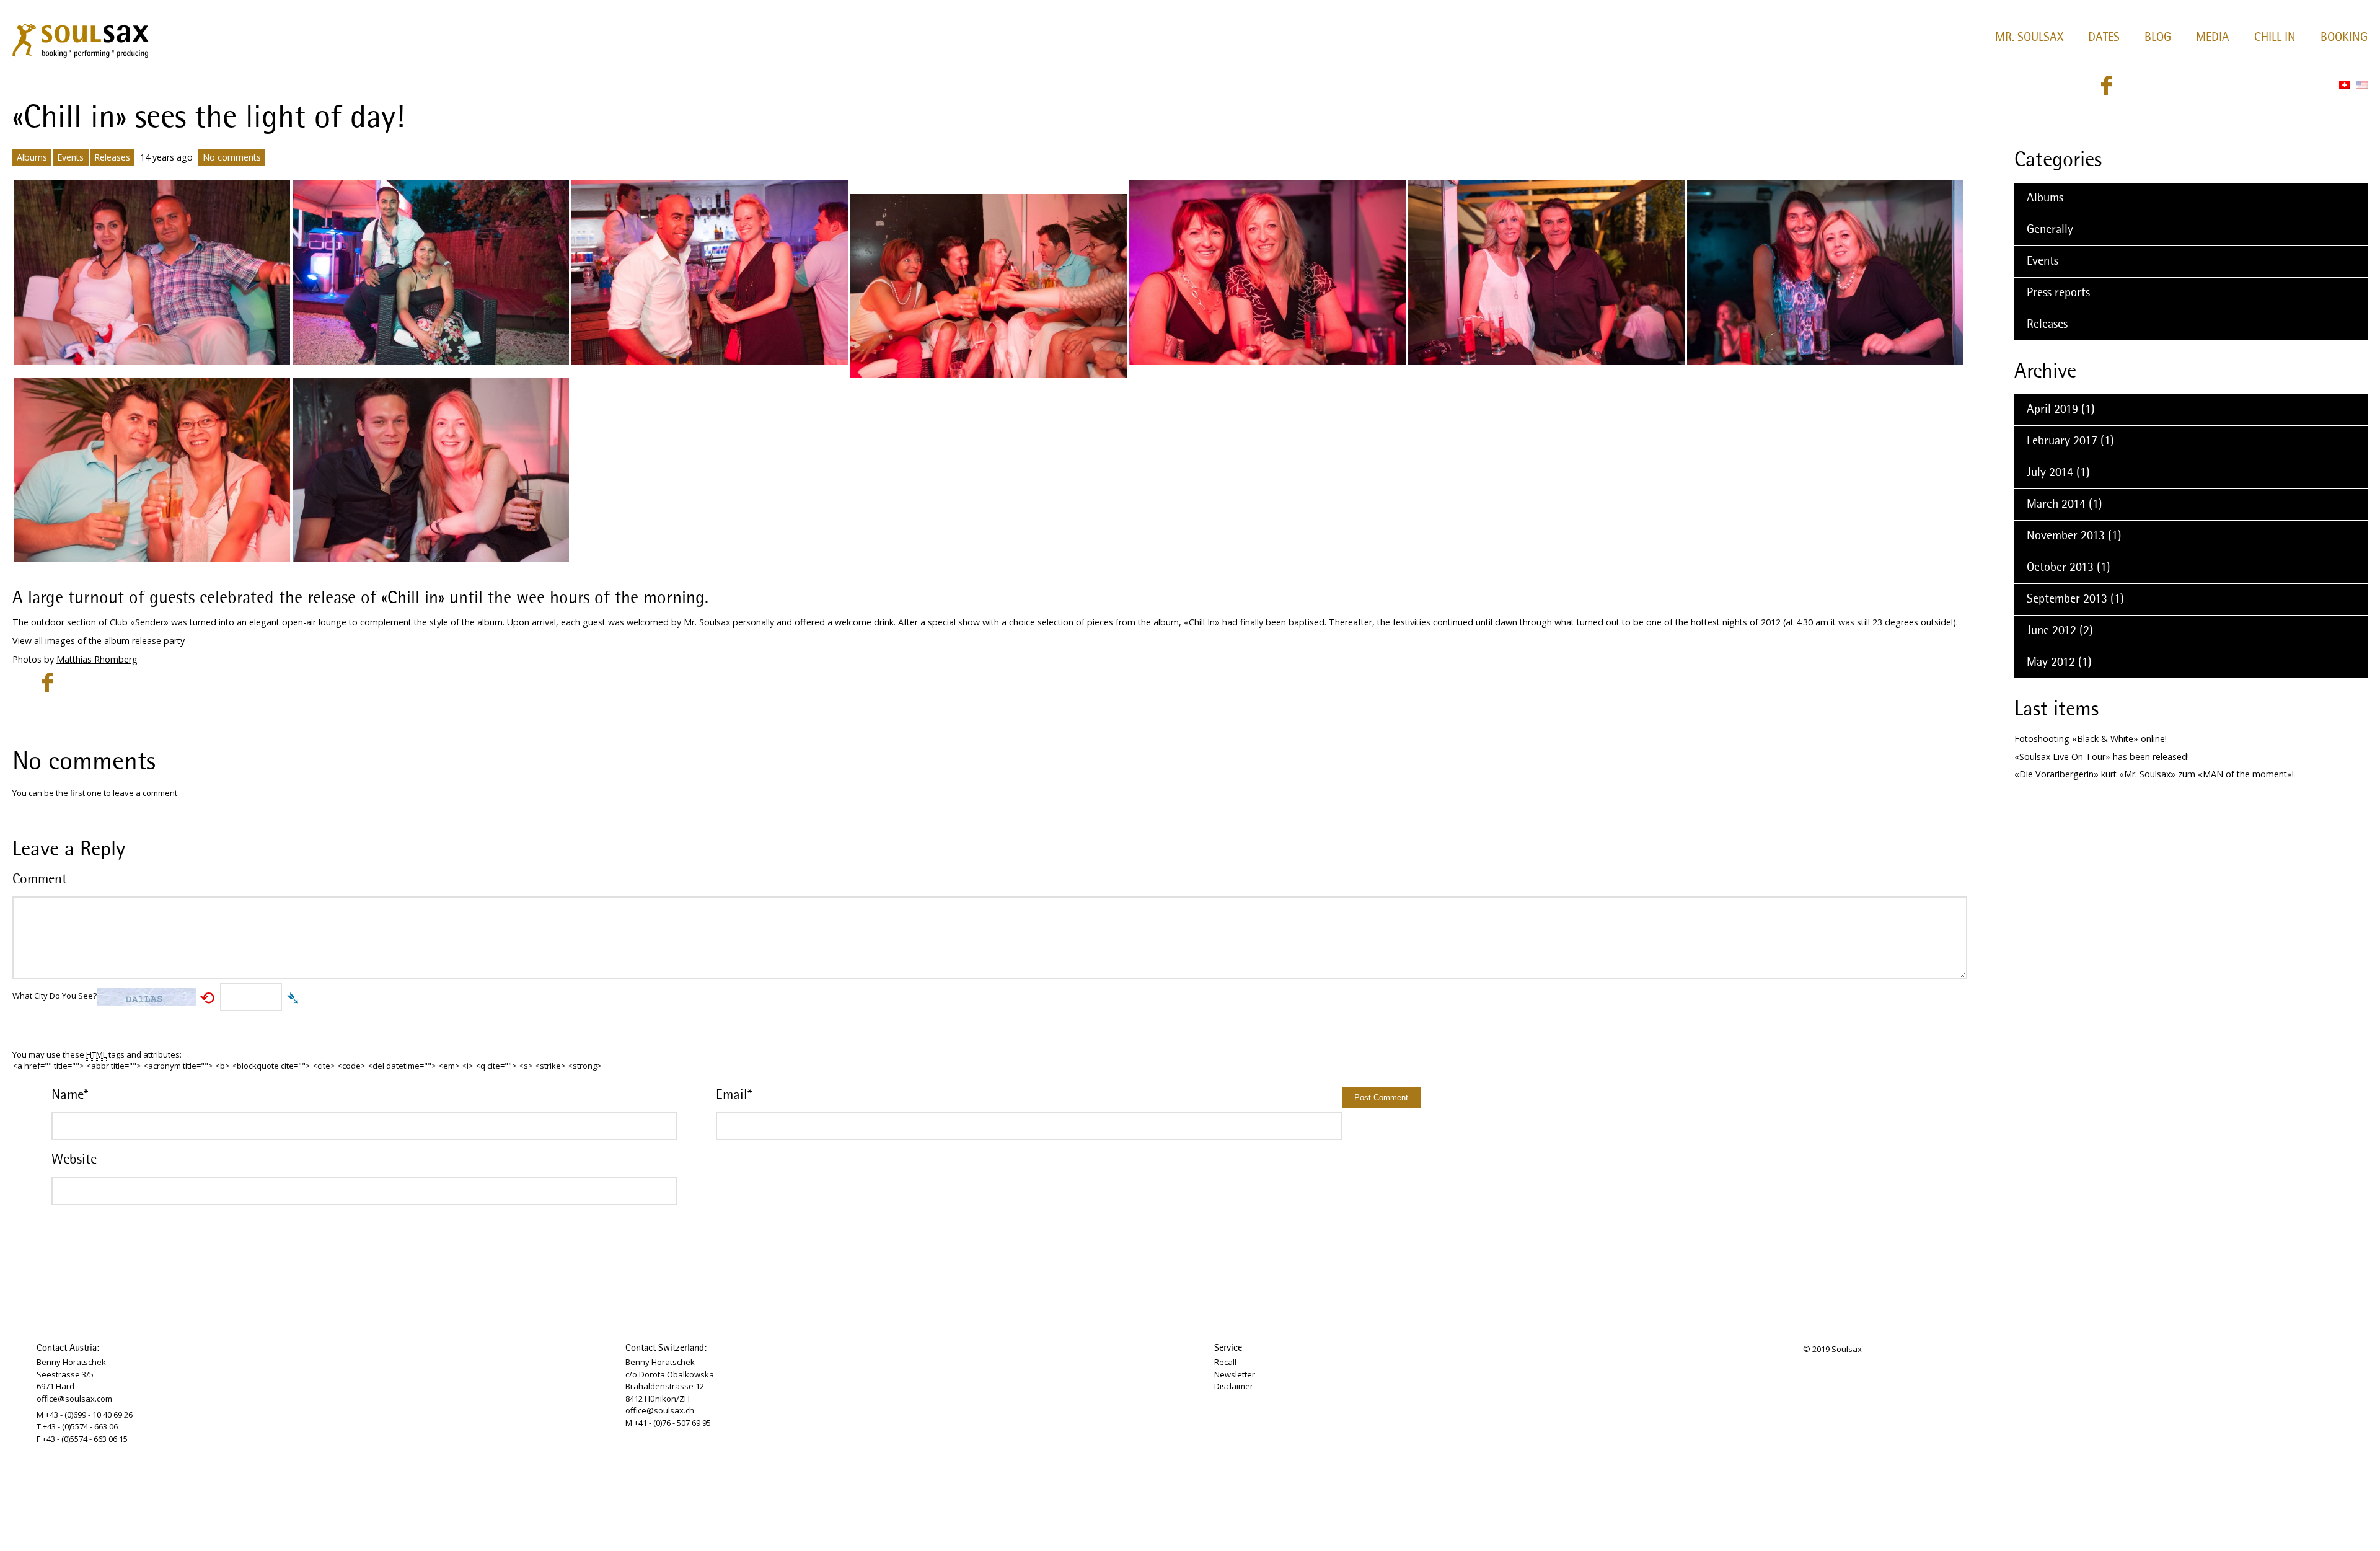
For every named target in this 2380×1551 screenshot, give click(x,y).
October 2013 (2060, 568)
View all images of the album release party (99, 641)
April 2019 (2052, 410)
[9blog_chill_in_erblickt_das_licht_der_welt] (152, 469)
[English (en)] (2362, 85)
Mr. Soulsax (2029, 38)
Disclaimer (1234, 1386)
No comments (232, 157)
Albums (32, 157)
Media (2213, 38)
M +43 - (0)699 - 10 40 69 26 (85, 1415)
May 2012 (2051, 663)
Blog (2158, 38)
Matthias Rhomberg (97, 659)
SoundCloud (2173, 86)
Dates (2104, 38)
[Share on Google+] (71, 683)
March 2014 (2056, 505)
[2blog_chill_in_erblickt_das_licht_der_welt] (431, 272)
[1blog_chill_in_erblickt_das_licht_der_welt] (152, 272)
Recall (1225, 1362)
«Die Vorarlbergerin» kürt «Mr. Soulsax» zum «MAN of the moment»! (2154, 774)
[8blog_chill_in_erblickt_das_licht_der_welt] (989, 286)
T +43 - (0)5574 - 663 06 (77, 1426)
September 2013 (2067, 599)
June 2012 (2052, 631)
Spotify (2262, 86)
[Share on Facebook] (47, 683)
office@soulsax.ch (660, 1410)
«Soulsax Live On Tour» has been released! (2102, 757)
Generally (2050, 230)
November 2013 (2066, 536)
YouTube (2151, 86)
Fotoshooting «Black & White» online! (2091, 739)
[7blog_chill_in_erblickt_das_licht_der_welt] (1825, 272)
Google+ (2240, 86)
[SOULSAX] (80, 38)
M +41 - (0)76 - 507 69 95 (668, 1423)
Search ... (2316, 86)
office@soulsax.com (74, 1399)
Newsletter (1235, 1374)
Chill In (2275, 38)
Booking (2344, 38)
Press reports (2058, 293)
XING (2195, 86)
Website (74, 1160)
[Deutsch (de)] (2345, 85)
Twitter (2128, 86)
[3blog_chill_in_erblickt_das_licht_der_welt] (710, 272)
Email (734, 1095)
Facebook (2106, 86)
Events (70, 157)
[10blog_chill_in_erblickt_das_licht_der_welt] (431, 469)
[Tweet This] (24, 683)
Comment (40, 880)
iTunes (2285, 86)
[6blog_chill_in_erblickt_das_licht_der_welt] (1546, 272)
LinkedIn (2218, 86)
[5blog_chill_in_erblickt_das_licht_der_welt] (1267, 272)
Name (70, 1095)
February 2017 (2062, 441)
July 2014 (2050, 473)
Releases (112, 157)
